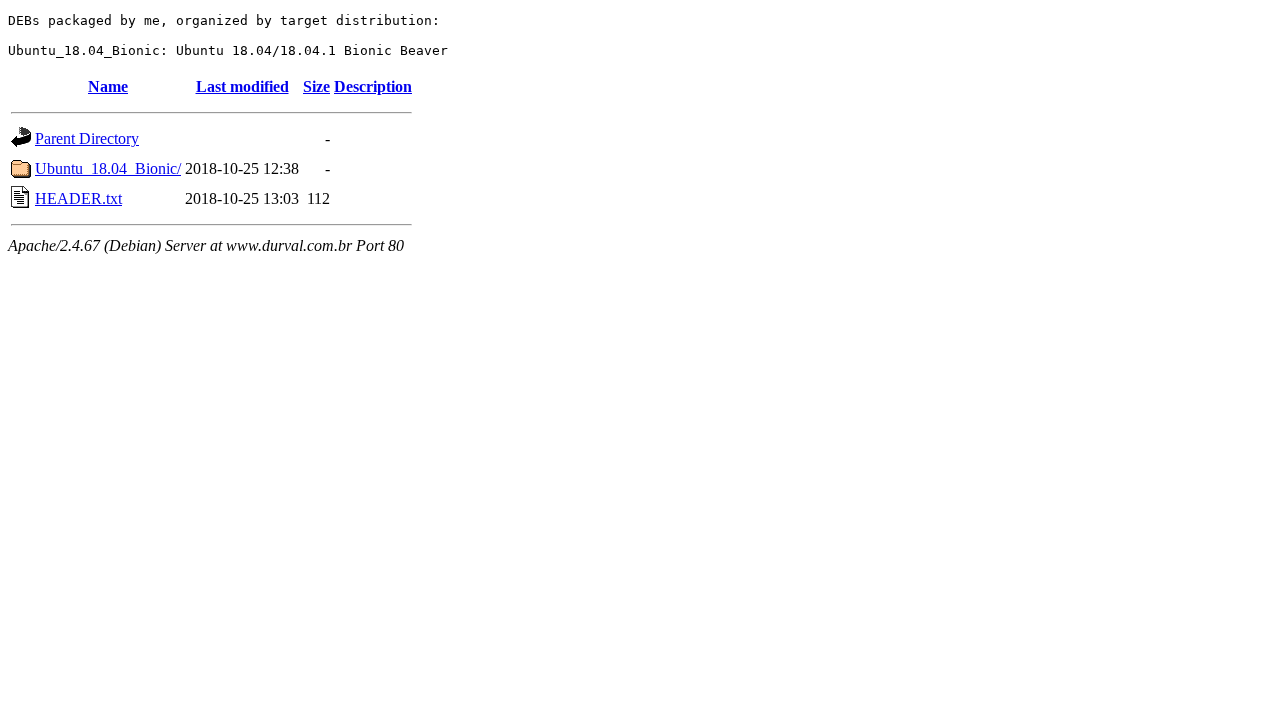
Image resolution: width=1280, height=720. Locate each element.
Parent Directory (87, 138)
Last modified (242, 86)
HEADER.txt (78, 198)
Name (108, 86)
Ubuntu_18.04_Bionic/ (108, 168)
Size (316, 86)
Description (373, 86)
